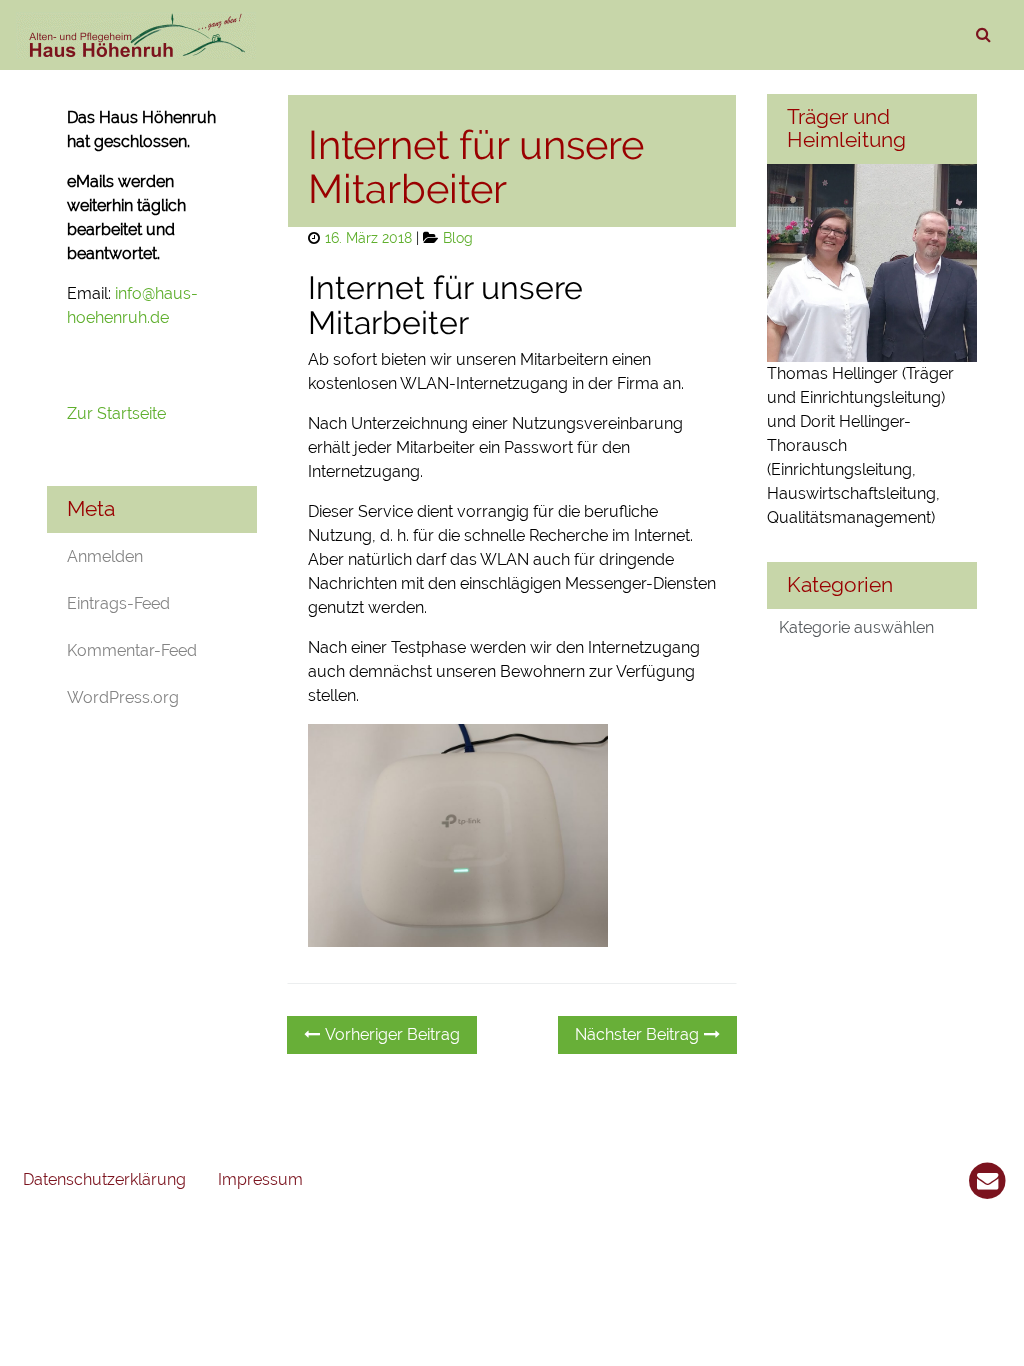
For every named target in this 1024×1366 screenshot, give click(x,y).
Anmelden (105, 556)
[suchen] (983, 35)
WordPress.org (123, 697)
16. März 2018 (368, 237)
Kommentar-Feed (132, 650)
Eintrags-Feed (118, 603)
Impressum (260, 1179)
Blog (458, 237)
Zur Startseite (118, 413)
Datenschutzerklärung (104, 1179)
